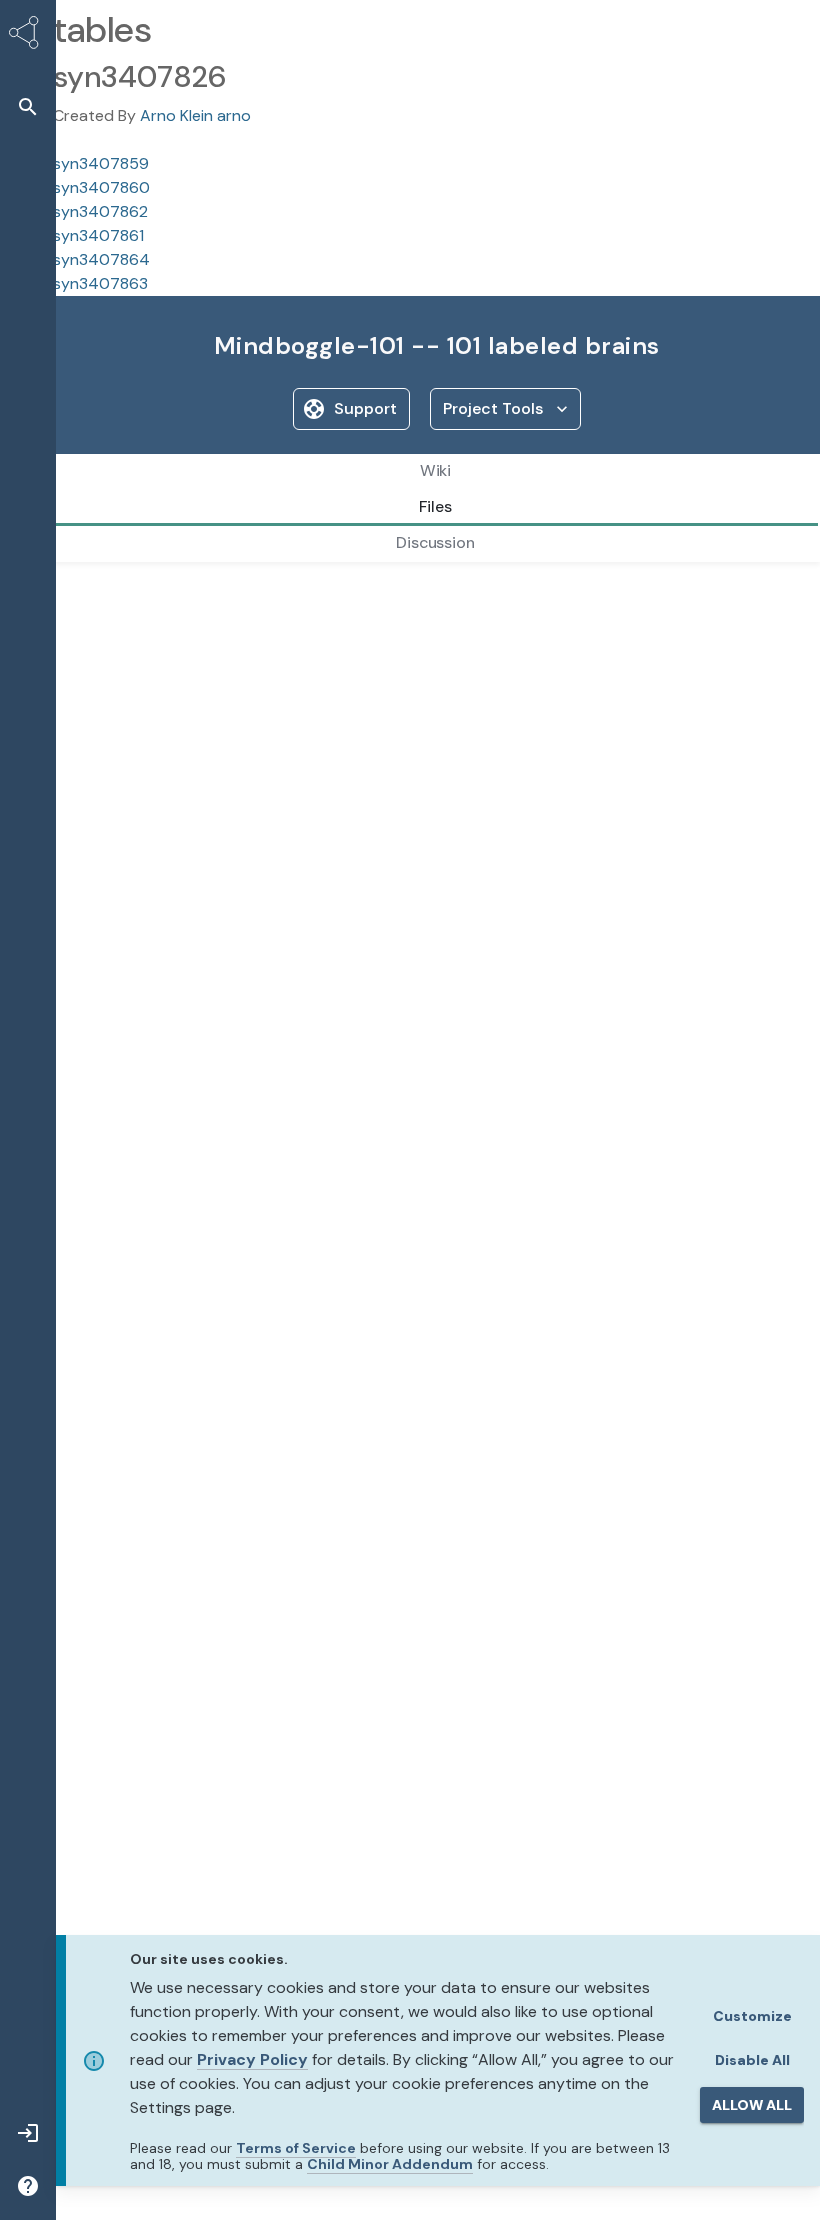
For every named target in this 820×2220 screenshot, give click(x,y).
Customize (752, 2016)
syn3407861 (98, 235)
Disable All (752, 2060)
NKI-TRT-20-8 (346, 596)
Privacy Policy (252, 2059)
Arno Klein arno (195, 115)
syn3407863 (100, 283)
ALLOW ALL (752, 2105)
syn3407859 (101, 163)
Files (99, 596)
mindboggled (178, 596)
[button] (28, 106)
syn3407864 (101, 259)
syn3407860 (101, 187)
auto (260, 596)
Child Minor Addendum (390, 2164)
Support (365, 408)
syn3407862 (100, 211)
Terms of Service (296, 2148)
